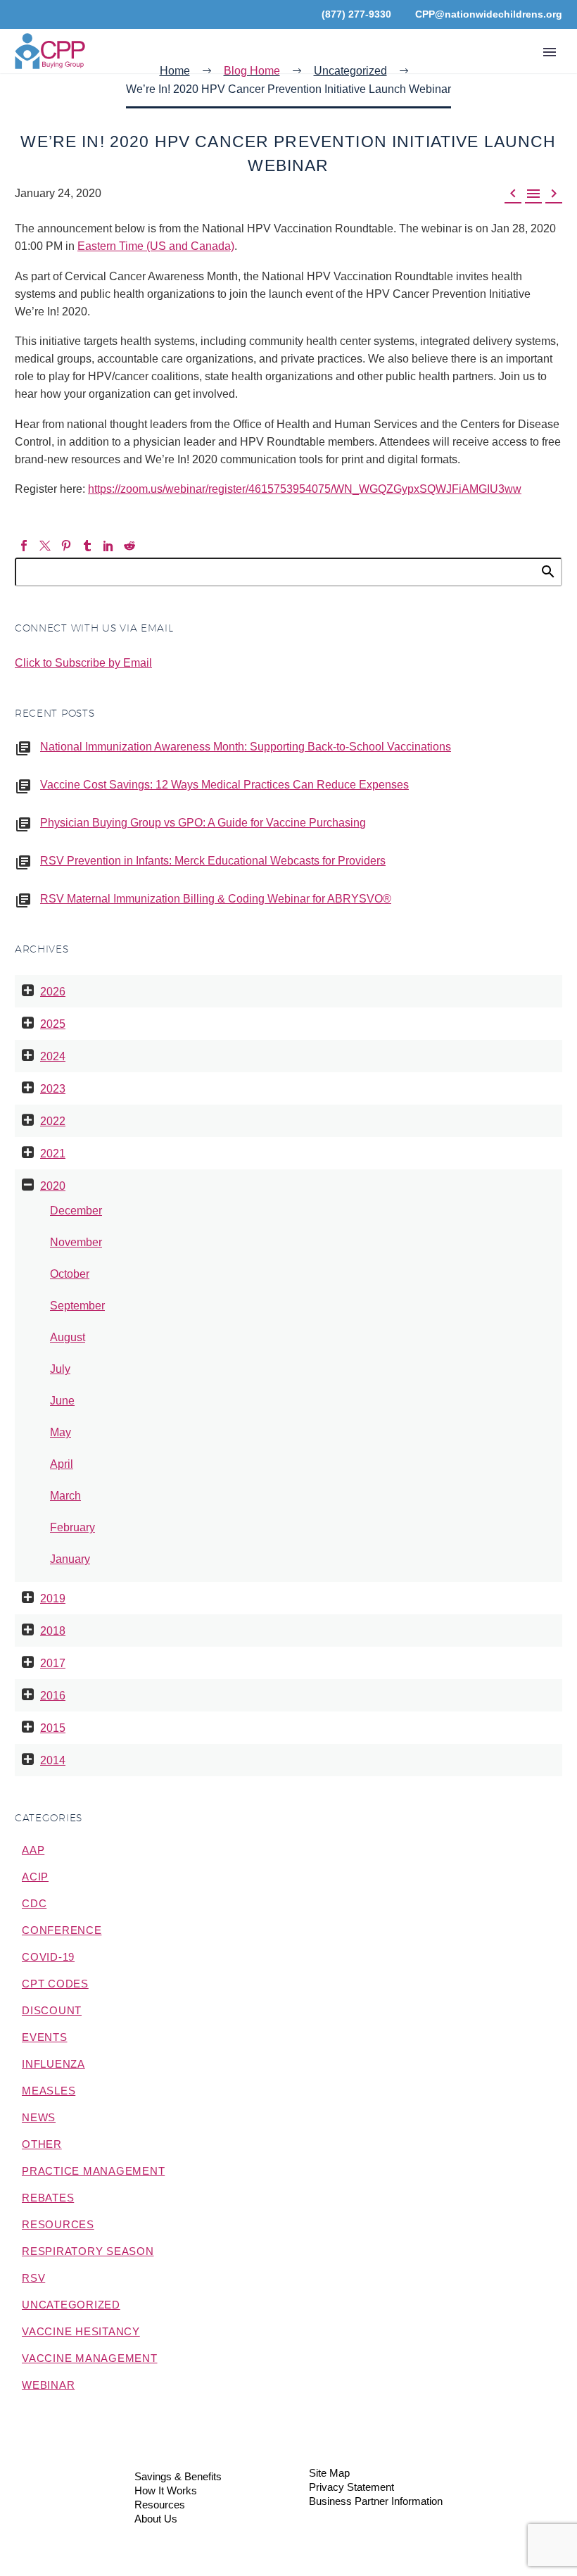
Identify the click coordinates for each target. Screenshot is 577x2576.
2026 (53, 992)
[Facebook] (24, 546)
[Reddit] (129, 546)
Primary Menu (550, 52)
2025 (53, 1024)
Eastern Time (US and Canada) (156, 246)
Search (547, 571)
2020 (53, 1186)
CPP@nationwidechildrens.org (489, 14)
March (65, 1496)
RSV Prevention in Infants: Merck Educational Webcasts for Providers (213, 861)
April (62, 1464)
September (77, 1306)
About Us (156, 2519)
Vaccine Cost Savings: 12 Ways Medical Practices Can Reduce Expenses (224, 785)
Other (42, 2144)
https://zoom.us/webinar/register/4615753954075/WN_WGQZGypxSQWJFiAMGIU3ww (305, 489)
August (68, 1337)
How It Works (166, 2491)
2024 (53, 1056)
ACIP (35, 1877)
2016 (53, 1696)
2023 (53, 1089)
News (39, 2117)
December (76, 1211)
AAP (33, 1850)
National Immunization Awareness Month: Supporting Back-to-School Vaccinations (246, 747)
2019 (53, 1598)
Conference (62, 1930)
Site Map (329, 2474)
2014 (53, 1760)
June (62, 1401)
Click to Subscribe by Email (83, 663)
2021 (53, 1154)
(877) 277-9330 (356, 14)
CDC (34, 1903)
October (70, 1274)
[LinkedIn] (108, 546)
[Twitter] (45, 546)
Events (45, 2037)
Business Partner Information (376, 2502)
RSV (33, 2278)
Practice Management (93, 2171)
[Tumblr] (87, 546)
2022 (53, 1121)
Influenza (53, 2064)
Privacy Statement (351, 2488)
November (76, 1242)
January (70, 1559)
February (72, 1527)
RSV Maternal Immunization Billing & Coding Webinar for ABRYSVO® (216, 899)
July (60, 1369)
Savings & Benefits (178, 2477)
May (61, 1432)
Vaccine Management (90, 2358)
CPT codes (55, 1984)
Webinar (48, 2385)
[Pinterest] (66, 546)
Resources (58, 2224)
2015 (53, 1728)
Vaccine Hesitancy (81, 2331)
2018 (53, 1631)
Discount (52, 2010)
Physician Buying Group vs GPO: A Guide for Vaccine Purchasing (203, 823)
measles (49, 2091)
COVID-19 (48, 1957)
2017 (53, 1663)
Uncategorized (71, 2305)
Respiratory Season (88, 2251)
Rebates (48, 2198)
